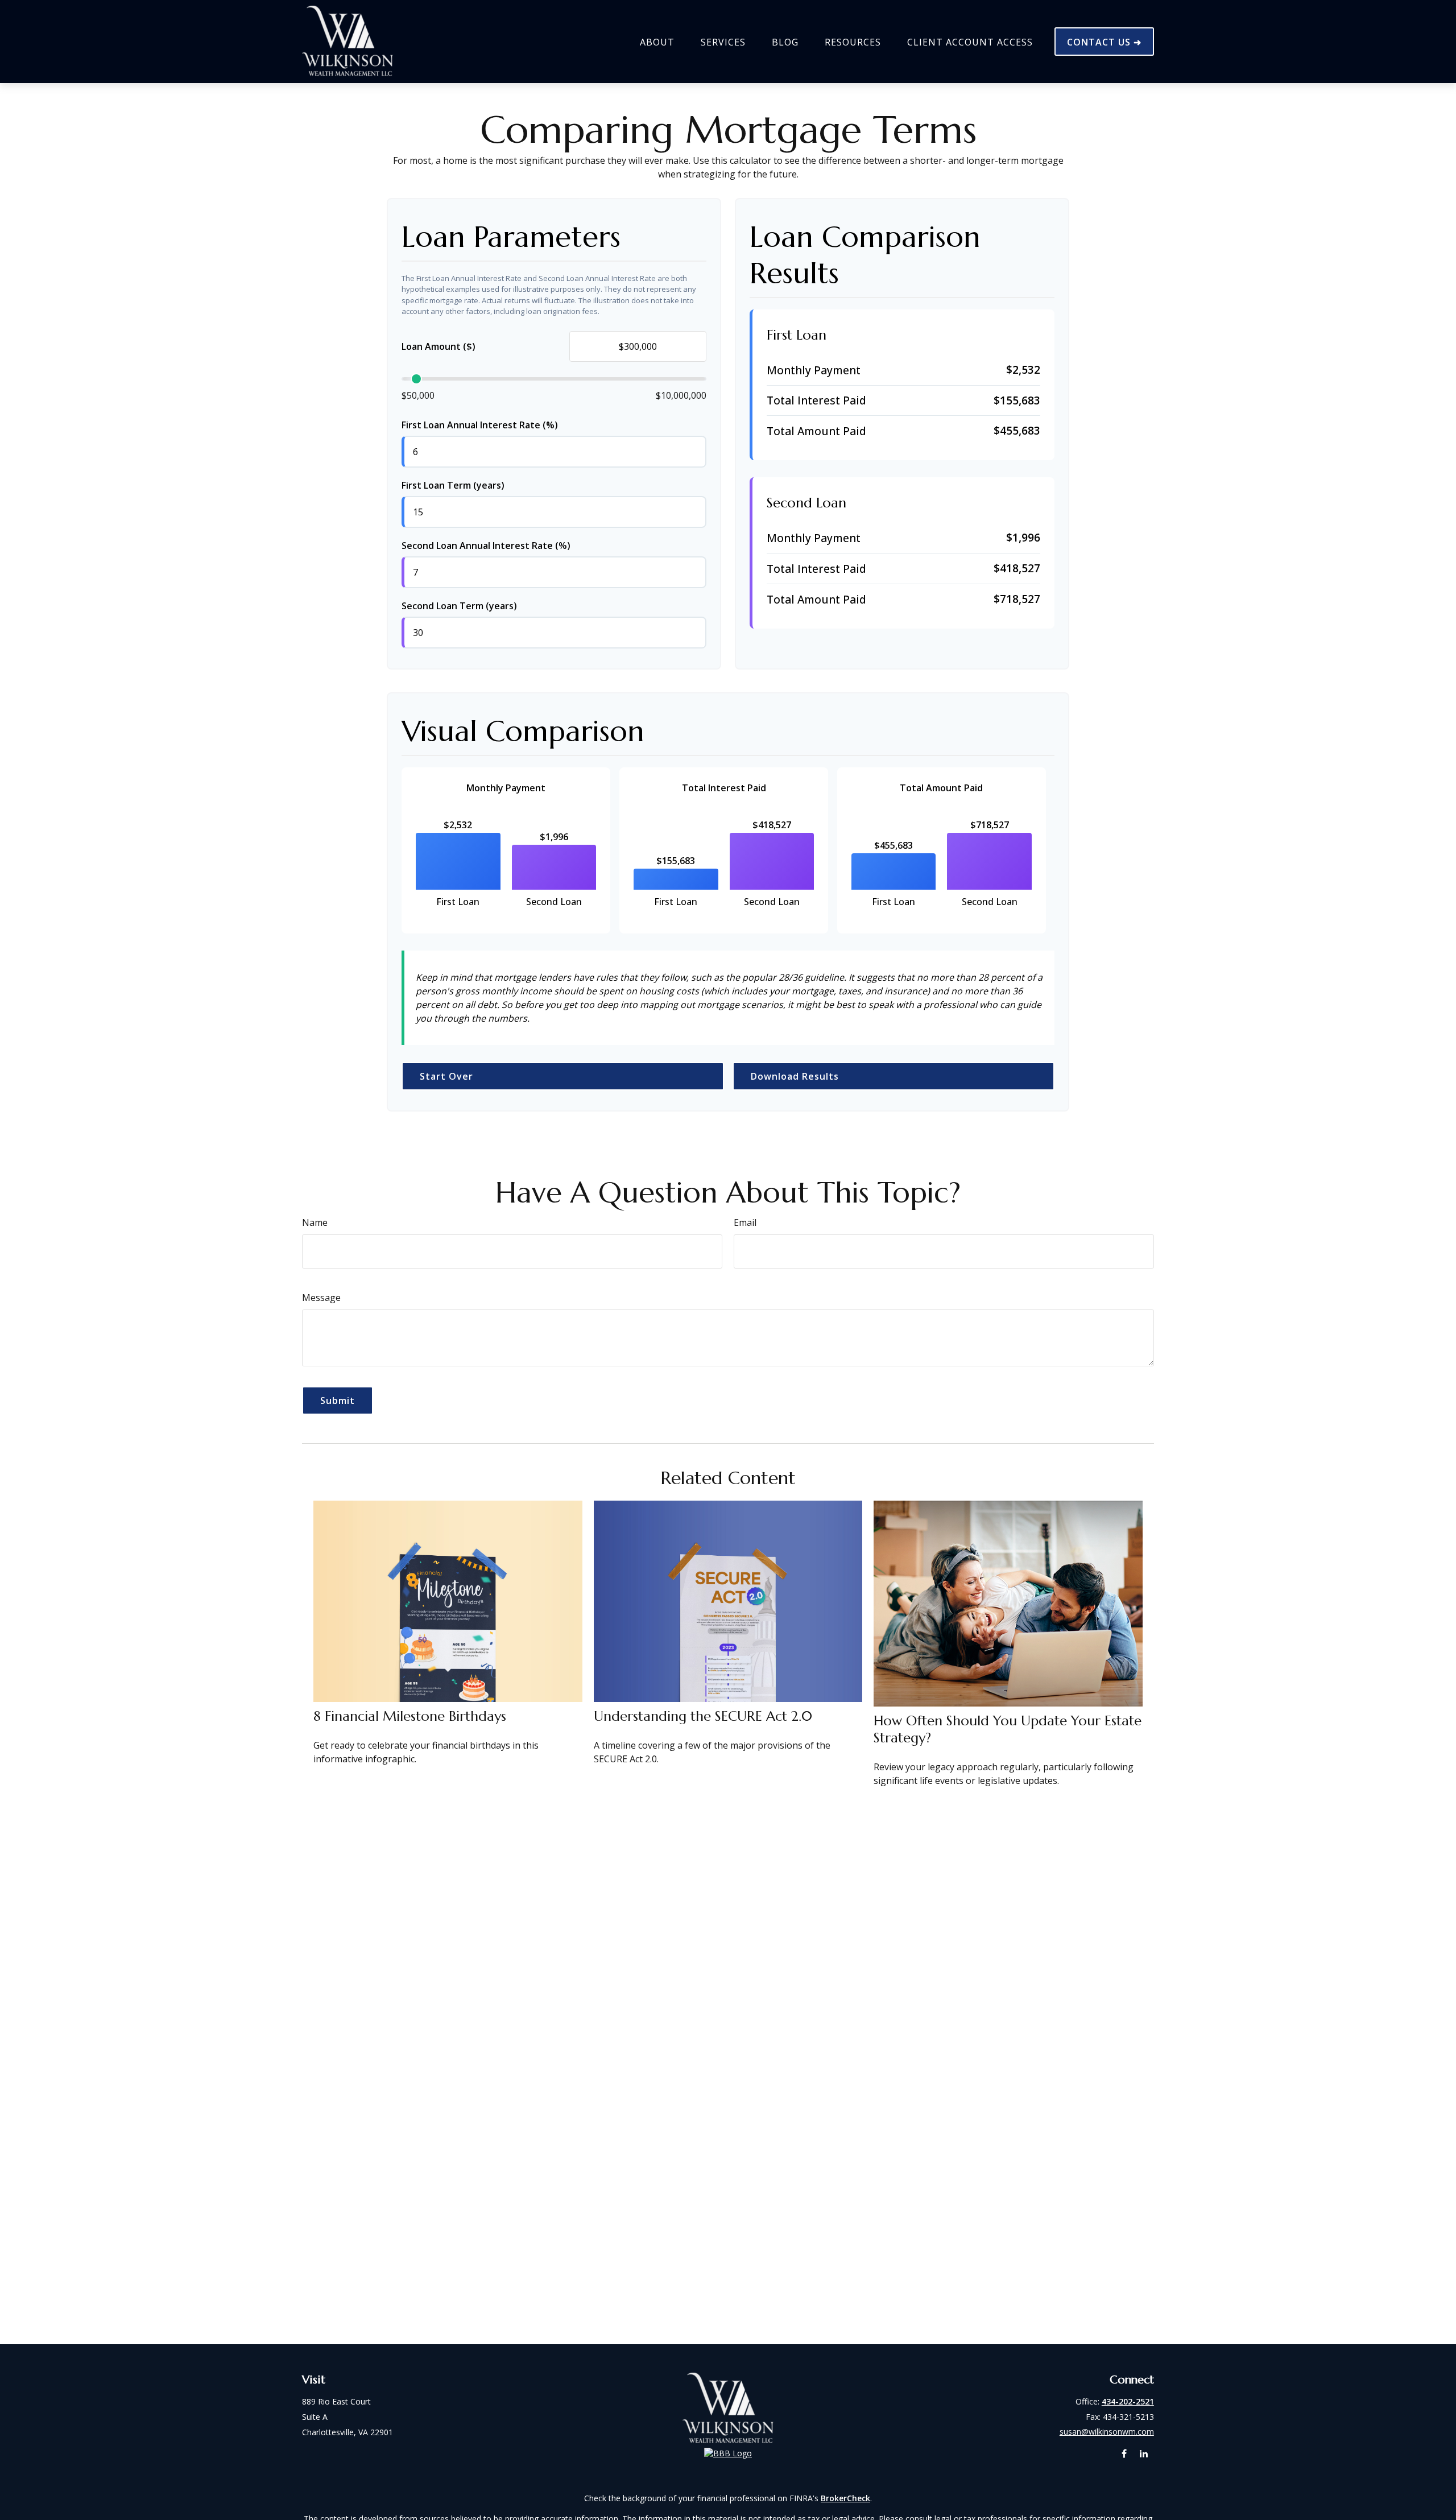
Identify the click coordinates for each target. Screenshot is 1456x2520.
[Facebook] (1124, 2454)
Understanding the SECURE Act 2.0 (703, 1716)
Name (315, 1222)
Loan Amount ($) (439, 346)
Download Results (795, 1076)
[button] (657, 42)
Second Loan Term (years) (459, 606)
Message (321, 1298)
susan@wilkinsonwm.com (1107, 2432)
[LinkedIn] (1144, 2454)
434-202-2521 (1128, 2401)
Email (745, 1222)
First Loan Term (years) (453, 485)
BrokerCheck (845, 2498)
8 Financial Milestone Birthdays (410, 1716)
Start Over (446, 1076)
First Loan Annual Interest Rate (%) (480, 425)
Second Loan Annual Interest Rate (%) (486, 546)
